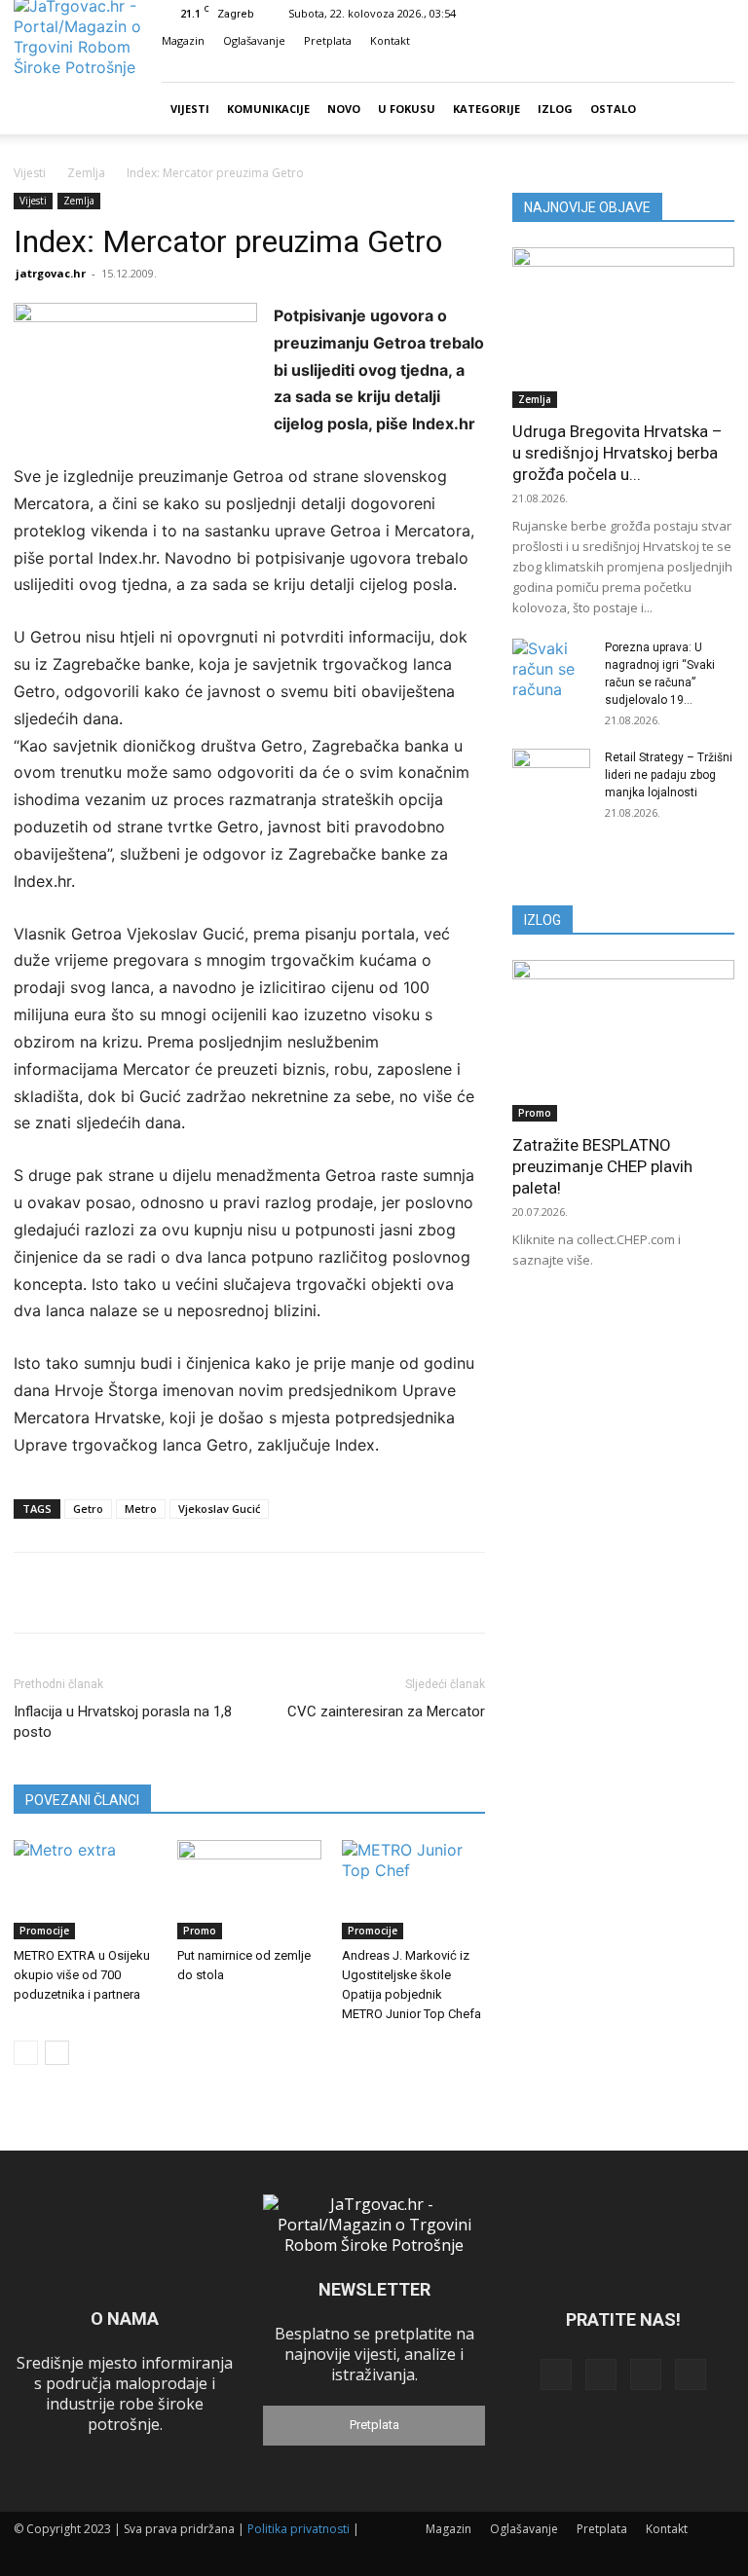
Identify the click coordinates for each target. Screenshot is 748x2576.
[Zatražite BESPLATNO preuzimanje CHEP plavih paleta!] (623, 1040)
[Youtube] (720, 68)
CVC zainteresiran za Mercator (386, 1711)
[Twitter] (688, 68)
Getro (88, 1509)
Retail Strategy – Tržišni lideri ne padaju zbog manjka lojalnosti (669, 775)
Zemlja (86, 173)
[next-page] (57, 2053)
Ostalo (613, 109)
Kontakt (390, 40)
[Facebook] (623, 68)
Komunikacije (268, 109)
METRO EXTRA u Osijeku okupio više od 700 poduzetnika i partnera (82, 1975)
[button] (594, 68)
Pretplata (328, 40)
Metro (141, 1509)
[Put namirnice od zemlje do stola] (249, 1889)
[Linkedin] (655, 68)
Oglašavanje (254, 40)
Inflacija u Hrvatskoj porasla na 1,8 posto (123, 1722)
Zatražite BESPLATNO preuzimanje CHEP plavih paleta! (602, 1166)
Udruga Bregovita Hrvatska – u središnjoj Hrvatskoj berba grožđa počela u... (617, 453)
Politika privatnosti (299, 2529)
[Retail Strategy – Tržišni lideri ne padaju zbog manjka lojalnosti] (551, 776)
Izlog (555, 109)
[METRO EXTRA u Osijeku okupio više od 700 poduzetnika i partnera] (85, 1889)
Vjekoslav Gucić (219, 1509)
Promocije (44, 1931)
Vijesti (190, 109)
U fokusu (407, 109)
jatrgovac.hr (51, 273)
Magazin (183, 40)
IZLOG (542, 920)
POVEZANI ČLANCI (82, 1800)
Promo (200, 1931)
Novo (344, 109)
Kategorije (486, 109)
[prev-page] (26, 2053)
